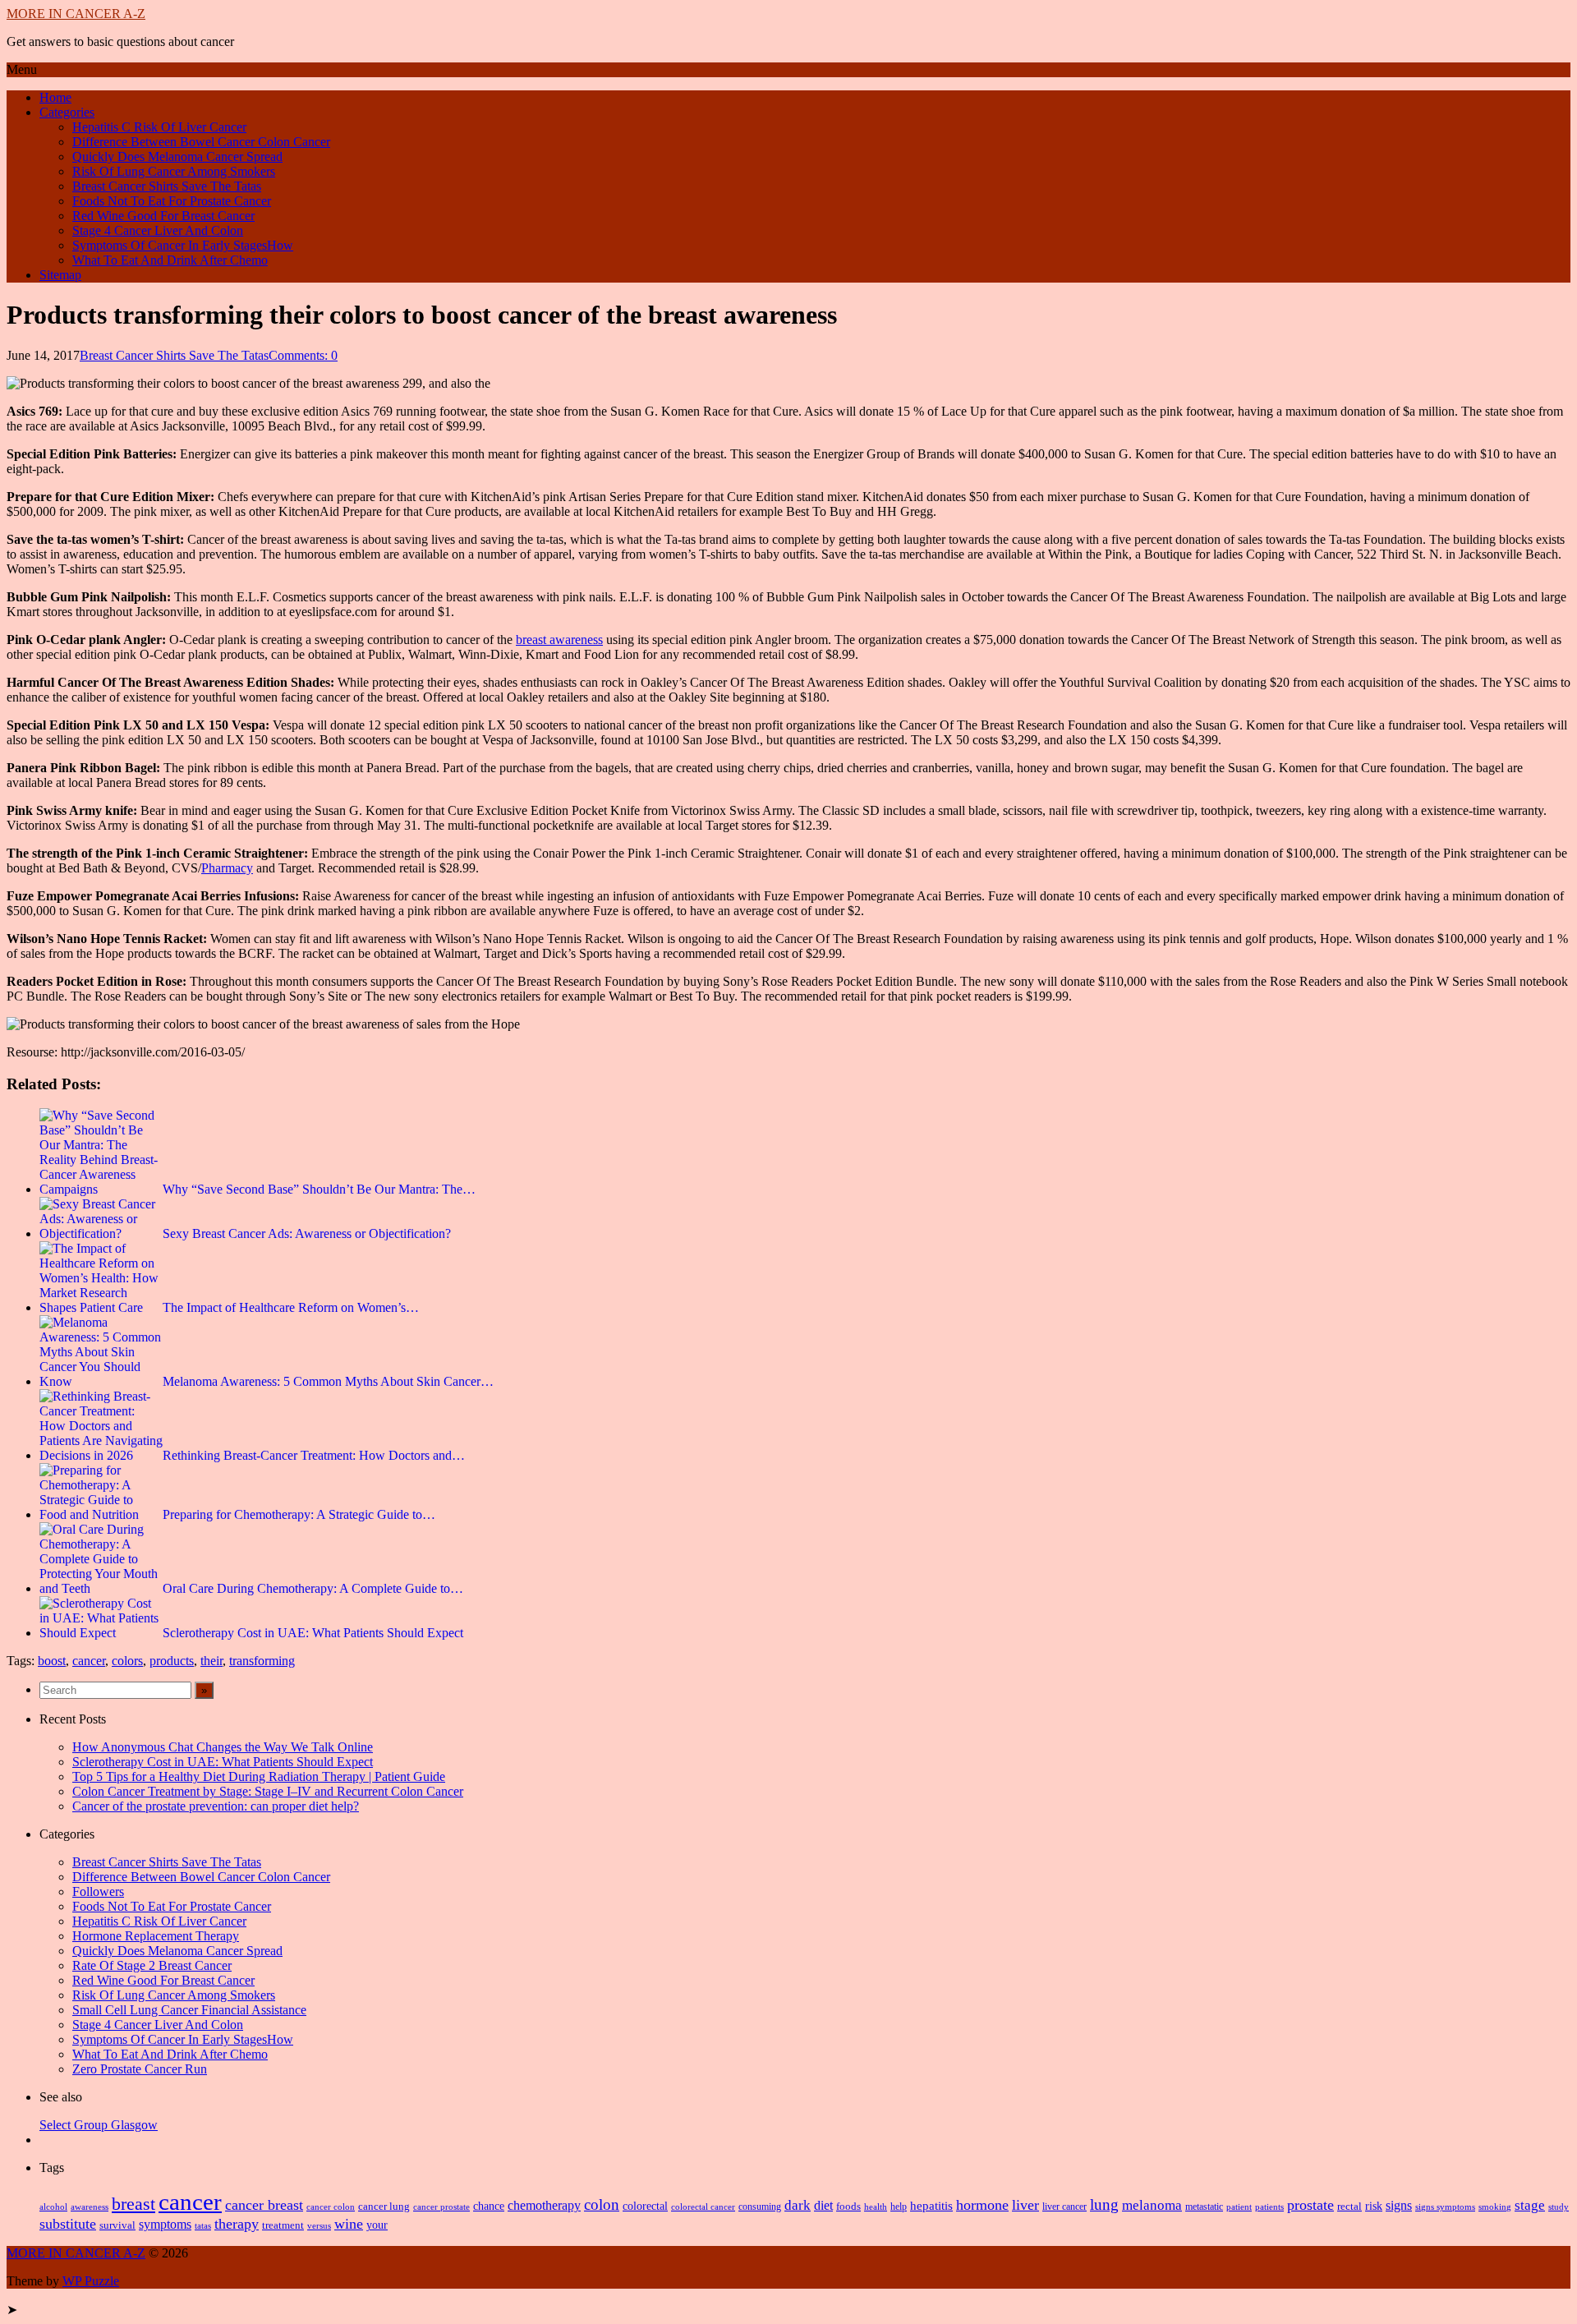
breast (133, 2204)
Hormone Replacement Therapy (156, 1936)
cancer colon (331, 2207)
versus (319, 2225)
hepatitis (931, 2205)
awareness (90, 2207)
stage (1530, 2205)
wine (349, 2224)
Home (55, 97)
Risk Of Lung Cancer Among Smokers (174, 171)
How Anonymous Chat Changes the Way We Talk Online (223, 1747)
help (899, 2207)
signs (1399, 2205)
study (1559, 2207)
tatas (203, 2226)
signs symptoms (1445, 2207)
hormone (982, 2205)
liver (1025, 2205)
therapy (237, 2224)
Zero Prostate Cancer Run (140, 2069)
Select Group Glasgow (99, 2125)
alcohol (53, 2207)
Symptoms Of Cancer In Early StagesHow (183, 245)
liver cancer (1064, 2207)
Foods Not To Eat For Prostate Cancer (172, 201)
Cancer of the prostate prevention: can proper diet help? (216, 1806)
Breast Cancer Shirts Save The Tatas (167, 186)
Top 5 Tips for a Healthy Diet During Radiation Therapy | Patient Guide (259, 1776)
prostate (1310, 2205)
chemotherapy (544, 2205)
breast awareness (559, 640)
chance (489, 2206)
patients (1269, 2207)
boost (52, 1661)
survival (117, 2225)
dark (798, 2205)
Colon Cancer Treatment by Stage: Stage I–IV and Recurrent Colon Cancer (268, 1791)
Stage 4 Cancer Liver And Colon (158, 230)
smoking (1495, 2207)
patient (1239, 2207)
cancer (89, 1661)
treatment (283, 2225)
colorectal (645, 2206)
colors (127, 1661)
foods (848, 2207)
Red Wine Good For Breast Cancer (163, 216)
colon (602, 2204)
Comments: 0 (303, 355)
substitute (68, 2224)
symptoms (165, 2224)
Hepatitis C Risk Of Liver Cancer (159, 127)
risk (1374, 2206)
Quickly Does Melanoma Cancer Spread (177, 156)
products (172, 1661)
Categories (67, 112)
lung (1104, 2204)
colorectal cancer (703, 2207)
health (876, 2207)
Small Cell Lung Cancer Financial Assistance (189, 2010)
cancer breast (264, 2205)
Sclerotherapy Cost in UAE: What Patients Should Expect (223, 1762)
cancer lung (384, 2206)
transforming (262, 1661)
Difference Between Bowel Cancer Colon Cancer (201, 142)
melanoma (1152, 2205)
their (211, 1661)
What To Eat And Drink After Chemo (170, 260)
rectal (1349, 2207)
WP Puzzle (91, 2281)
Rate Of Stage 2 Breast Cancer (152, 1965)
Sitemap (60, 275)
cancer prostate (441, 2207)
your (377, 2225)
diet (823, 2205)
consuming (760, 2207)
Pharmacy (227, 868)
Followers (98, 1891)
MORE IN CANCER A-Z (76, 14)
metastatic (1204, 2207)
